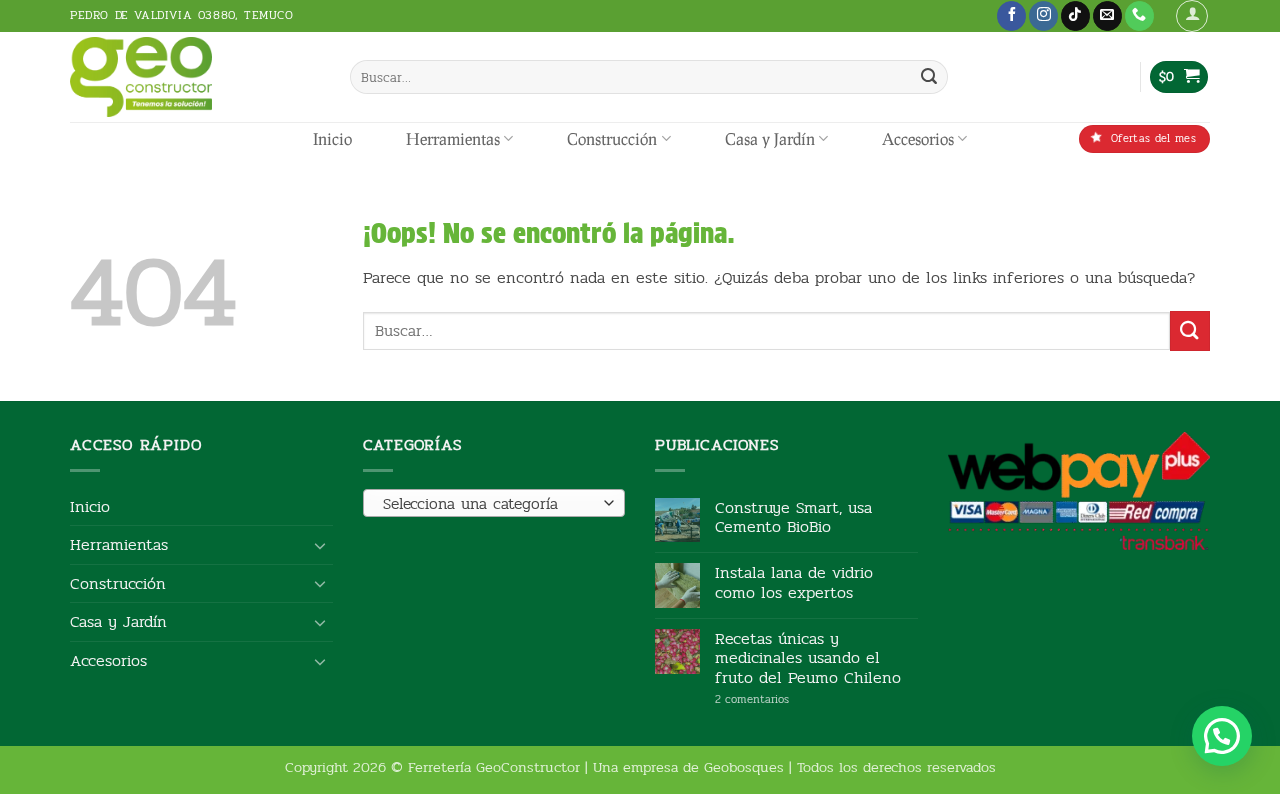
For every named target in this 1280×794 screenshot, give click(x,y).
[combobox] (494, 503)
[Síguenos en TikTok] (1075, 16)
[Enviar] (929, 77)
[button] (1192, 16)
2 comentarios (782, 699)
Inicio (332, 138)
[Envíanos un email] (1107, 16)
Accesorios (918, 138)
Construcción (612, 138)
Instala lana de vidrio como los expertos (794, 582)
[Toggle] (321, 545)
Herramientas (453, 138)
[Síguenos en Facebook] (1011, 16)
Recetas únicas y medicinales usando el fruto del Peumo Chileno (808, 658)
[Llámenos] (1139, 16)
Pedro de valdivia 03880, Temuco (182, 15)
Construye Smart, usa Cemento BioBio (793, 517)
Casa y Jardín (770, 138)
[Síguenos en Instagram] (1043, 16)
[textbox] (488, 504)
